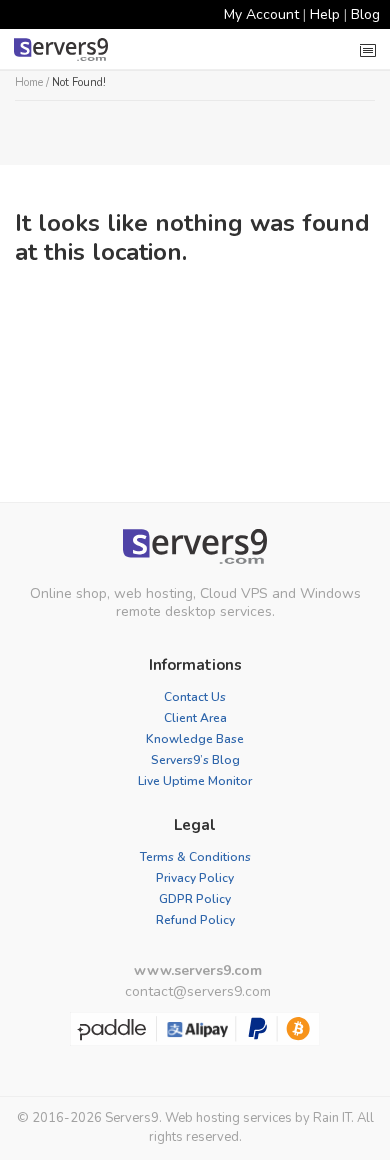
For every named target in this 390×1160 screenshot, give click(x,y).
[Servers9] (195, 546)
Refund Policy (195, 920)
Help (325, 14)
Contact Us (195, 697)
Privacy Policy (195, 878)
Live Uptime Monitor (195, 781)
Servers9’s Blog (195, 760)
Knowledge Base (195, 739)
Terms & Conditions (195, 857)
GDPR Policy (195, 899)
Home (29, 82)
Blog (365, 14)
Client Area (195, 718)
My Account (261, 14)
